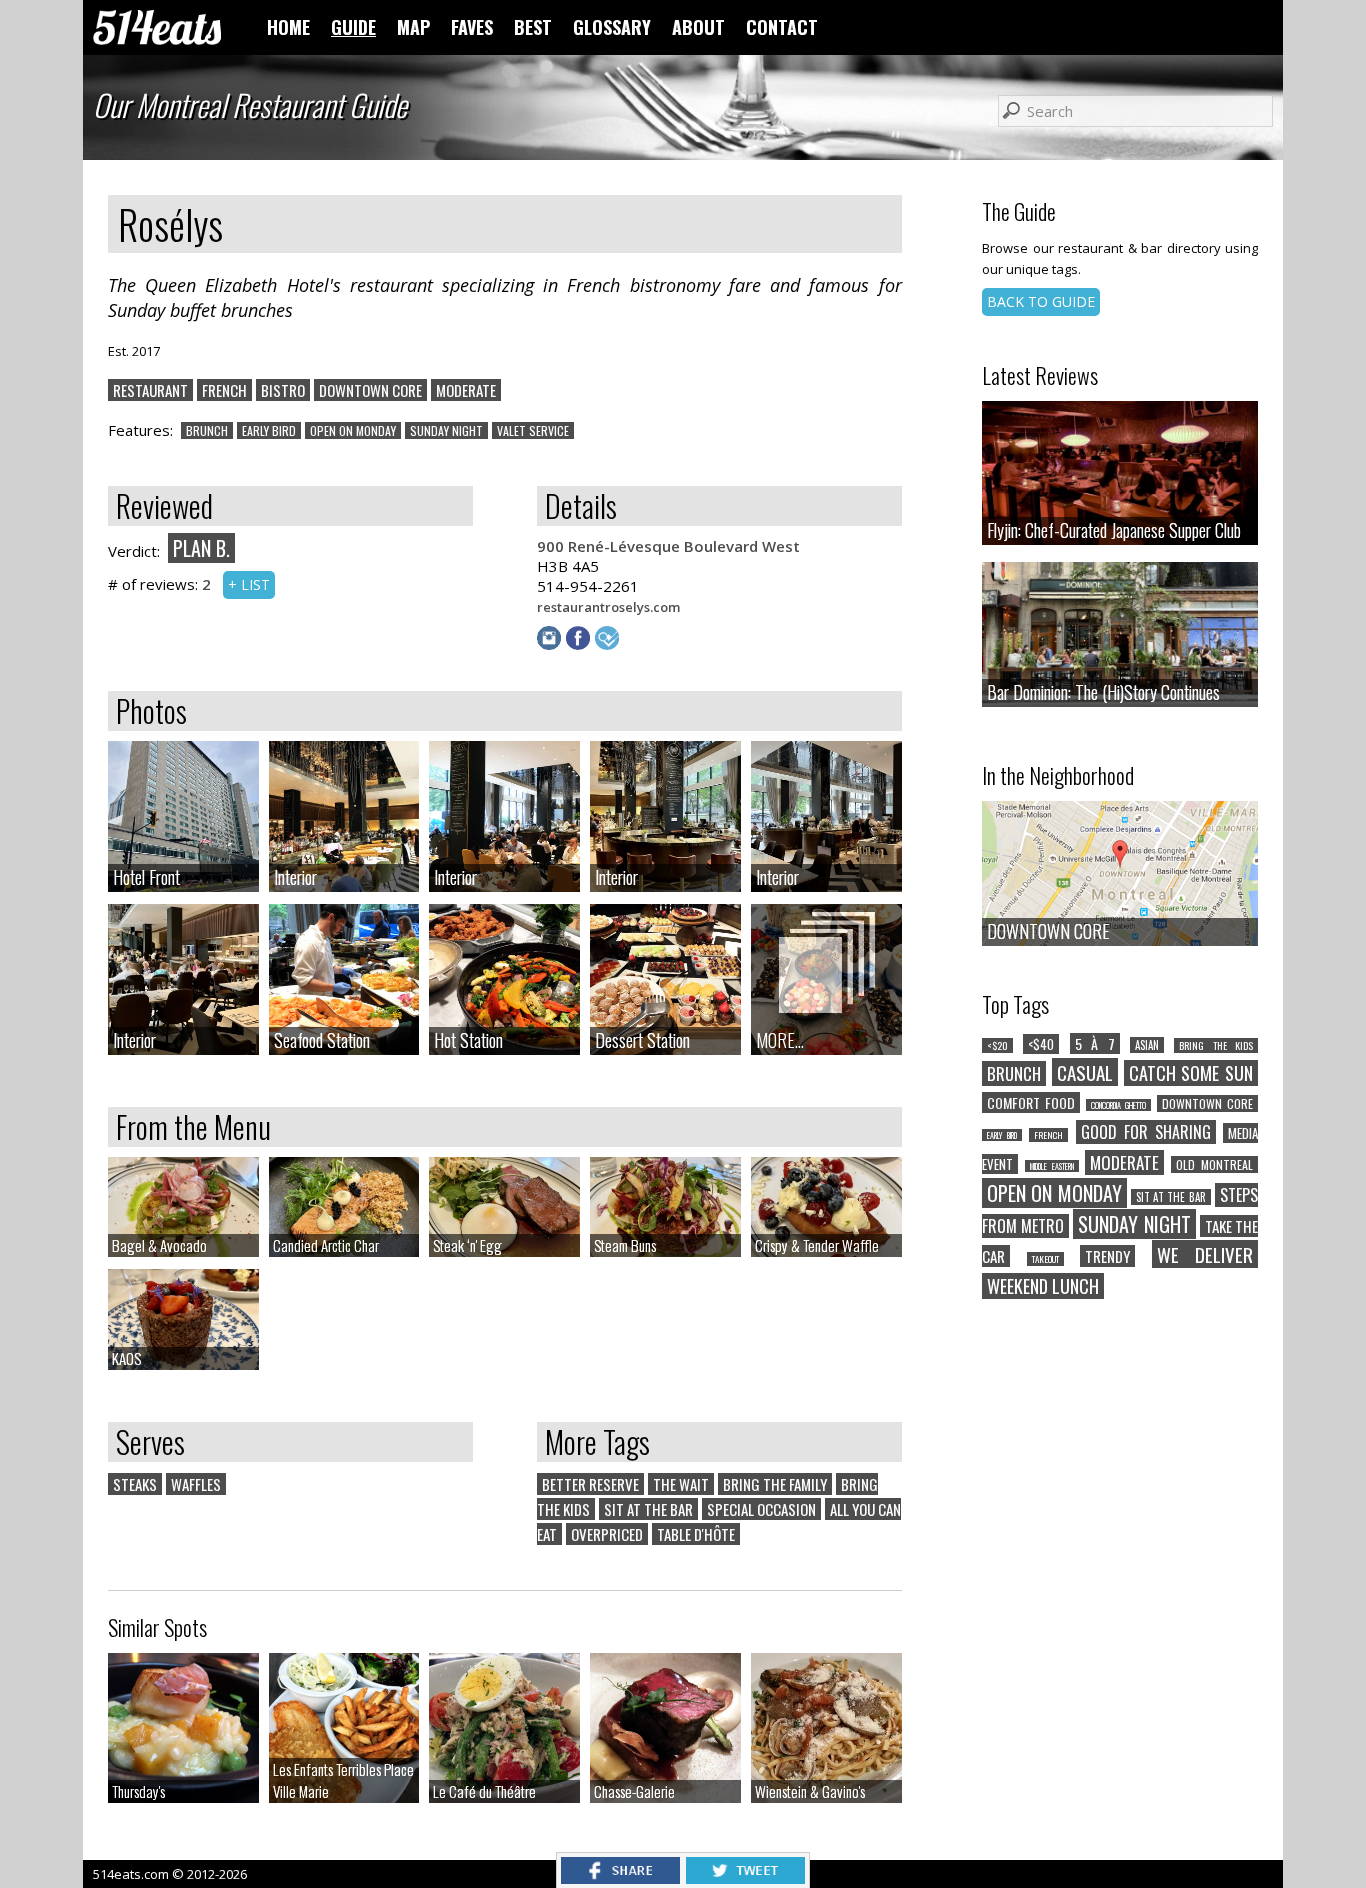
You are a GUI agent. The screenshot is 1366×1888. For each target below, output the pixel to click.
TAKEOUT (1045, 1259)
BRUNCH (207, 430)
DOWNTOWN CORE (370, 390)
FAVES (472, 27)
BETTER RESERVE (590, 1484)
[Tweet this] (745, 1878)
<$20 (997, 1045)
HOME (288, 27)
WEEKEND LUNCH (1043, 1286)
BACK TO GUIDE (1041, 301)
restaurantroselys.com (608, 607)
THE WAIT (681, 1484)
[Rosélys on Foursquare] (609, 644)
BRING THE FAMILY (775, 1484)
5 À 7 (1095, 1043)
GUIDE (353, 27)
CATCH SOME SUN (1191, 1073)
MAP (413, 27)
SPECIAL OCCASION (761, 1509)
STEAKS (135, 1484)
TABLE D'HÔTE (696, 1534)
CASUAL (1085, 1072)
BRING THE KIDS (1216, 1045)
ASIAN (1147, 1045)
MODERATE (466, 390)
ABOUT (698, 27)
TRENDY (1107, 1256)
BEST (533, 27)
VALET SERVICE (533, 430)
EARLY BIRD (269, 430)
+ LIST (249, 584)
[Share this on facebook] (620, 1878)
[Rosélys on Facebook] (580, 644)
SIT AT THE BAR (648, 1509)
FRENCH (224, 390)
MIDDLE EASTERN (1052, 1166)
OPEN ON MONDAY (353, 430)
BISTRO (283, 390)
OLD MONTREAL (1214, 1164)
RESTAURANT (150, 390)
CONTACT (782, 27)
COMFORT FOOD (1031, 1102)
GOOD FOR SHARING (1146, 1132)
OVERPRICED (607, 1534)
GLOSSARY (612, 27)
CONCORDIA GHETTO (1118, 1105)
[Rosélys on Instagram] (551, 644)
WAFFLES (196, 1484)
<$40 (1041, 1044)
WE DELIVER (1205, 1254)
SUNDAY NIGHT (446, 430)
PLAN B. (201, 548)
